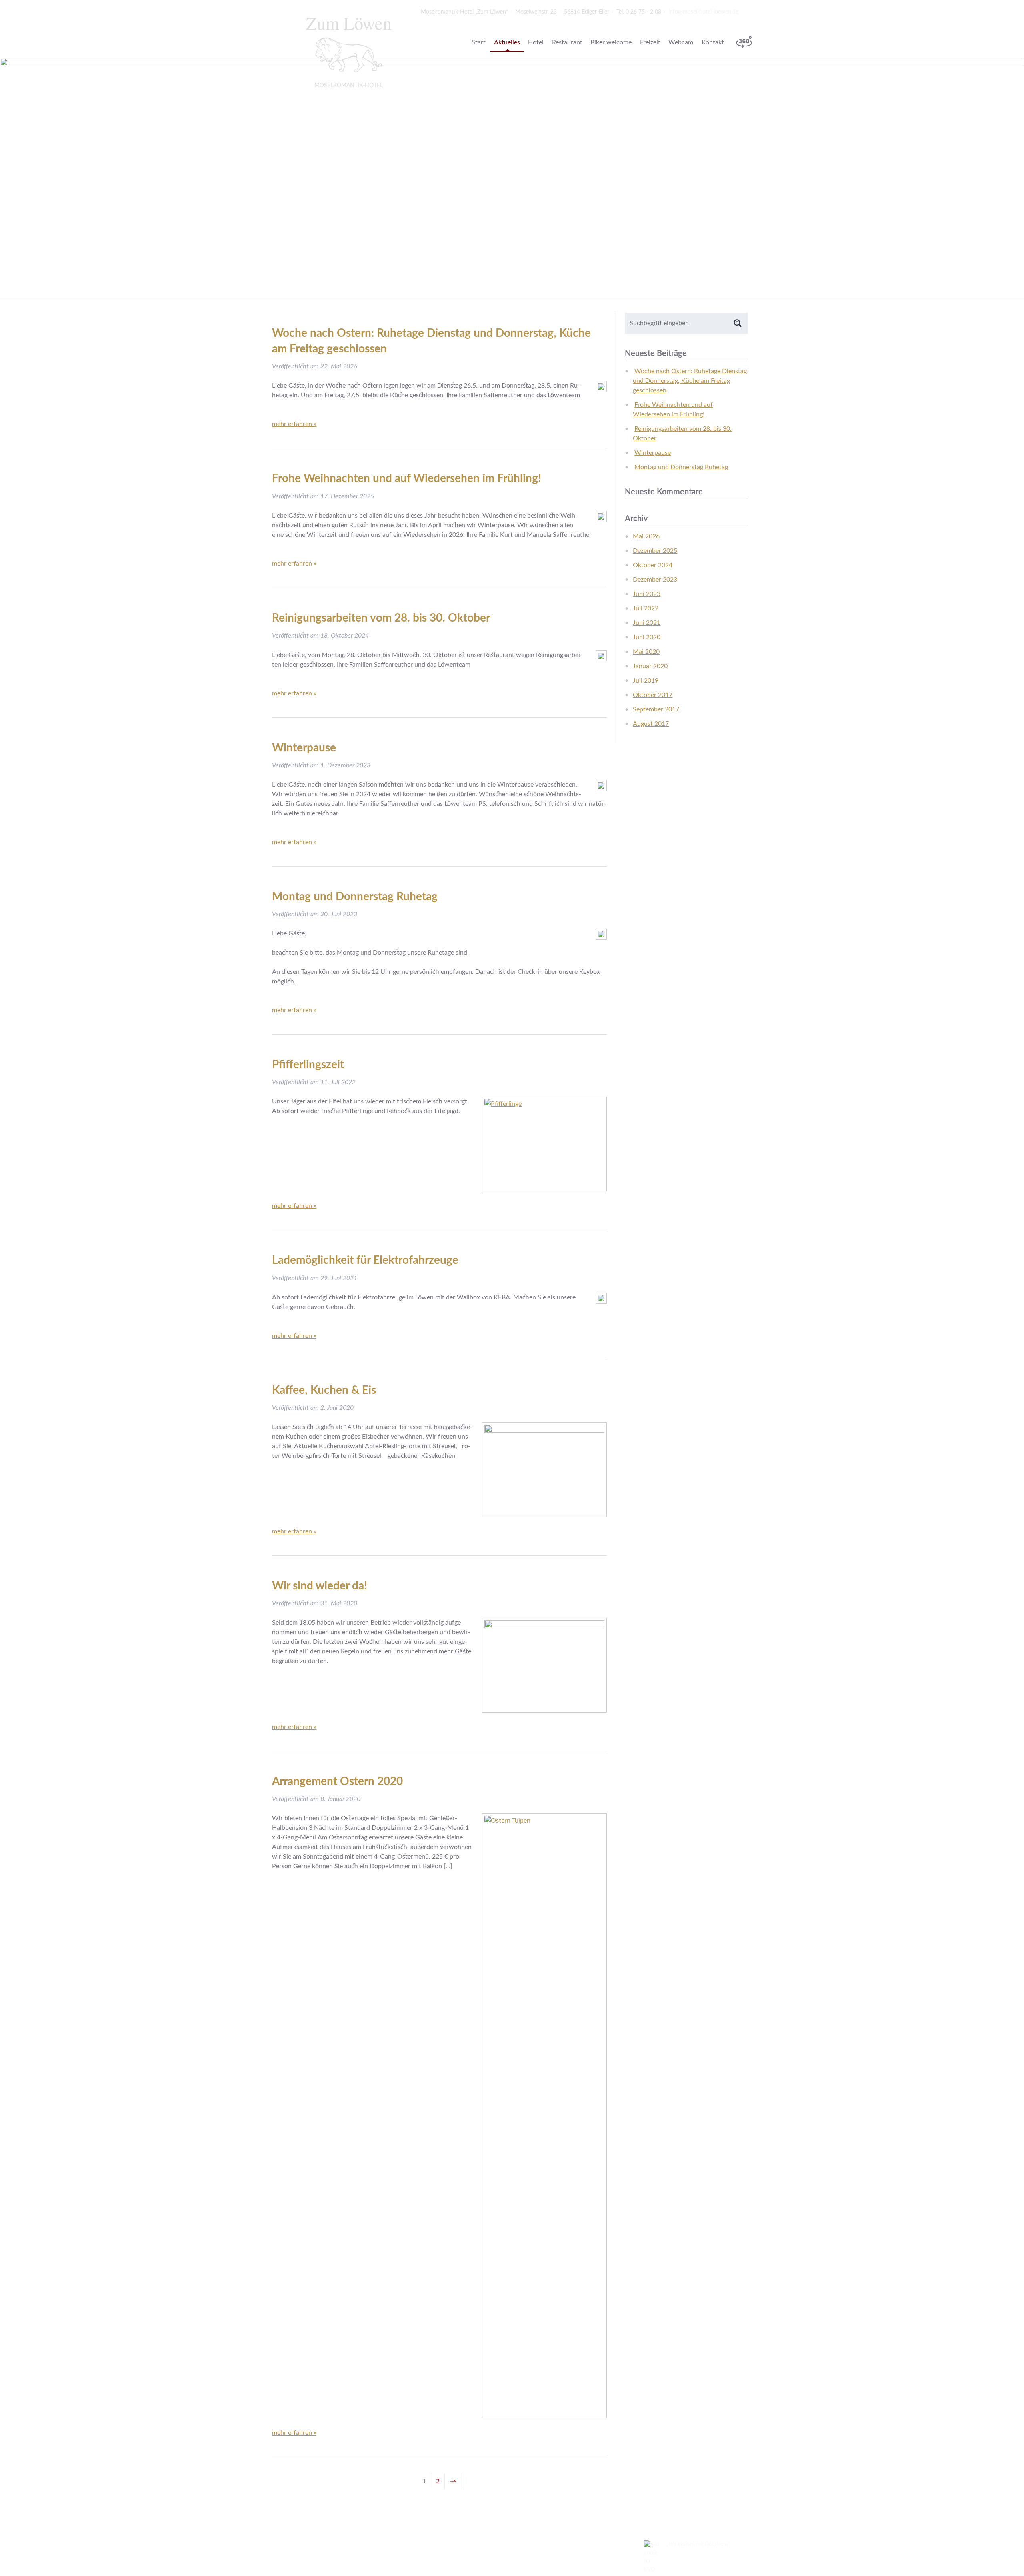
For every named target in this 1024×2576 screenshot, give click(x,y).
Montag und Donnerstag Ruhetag (355, 897)
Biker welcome (611, 42)
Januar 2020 (650, 666)
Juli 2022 (646, 608)
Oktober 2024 (653, 565)
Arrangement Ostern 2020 (337, 1781)
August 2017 (651, 724)
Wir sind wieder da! (320, 1586)
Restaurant (567, 42)
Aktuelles (507, 42)
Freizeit (650, 42)
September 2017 (656, 709)
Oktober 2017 (653, 695)
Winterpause (304, 748)
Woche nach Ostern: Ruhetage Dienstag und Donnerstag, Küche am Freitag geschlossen (690, 381)
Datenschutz (358, 2544)
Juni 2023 (647, 594)
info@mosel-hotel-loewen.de (703, 12)
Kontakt (713, 42)
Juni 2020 (647, 637)
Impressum (319, 2544)
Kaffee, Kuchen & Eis (324, 1390)
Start (479, 42)
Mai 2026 (646, 536)
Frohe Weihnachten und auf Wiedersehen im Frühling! (407, 478)
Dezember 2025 (655, 551)
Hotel (536, 42)
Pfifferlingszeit (308, 1065)
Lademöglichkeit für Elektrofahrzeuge (365, 1260)
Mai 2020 (646, 652)
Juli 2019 (646, 681)
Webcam (681, 42)
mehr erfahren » (294, 424)
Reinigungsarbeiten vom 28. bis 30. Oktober (381, 618)
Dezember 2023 (655, 580)
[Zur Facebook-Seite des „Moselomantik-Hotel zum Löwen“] (748, 12)
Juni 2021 (647, 623)
